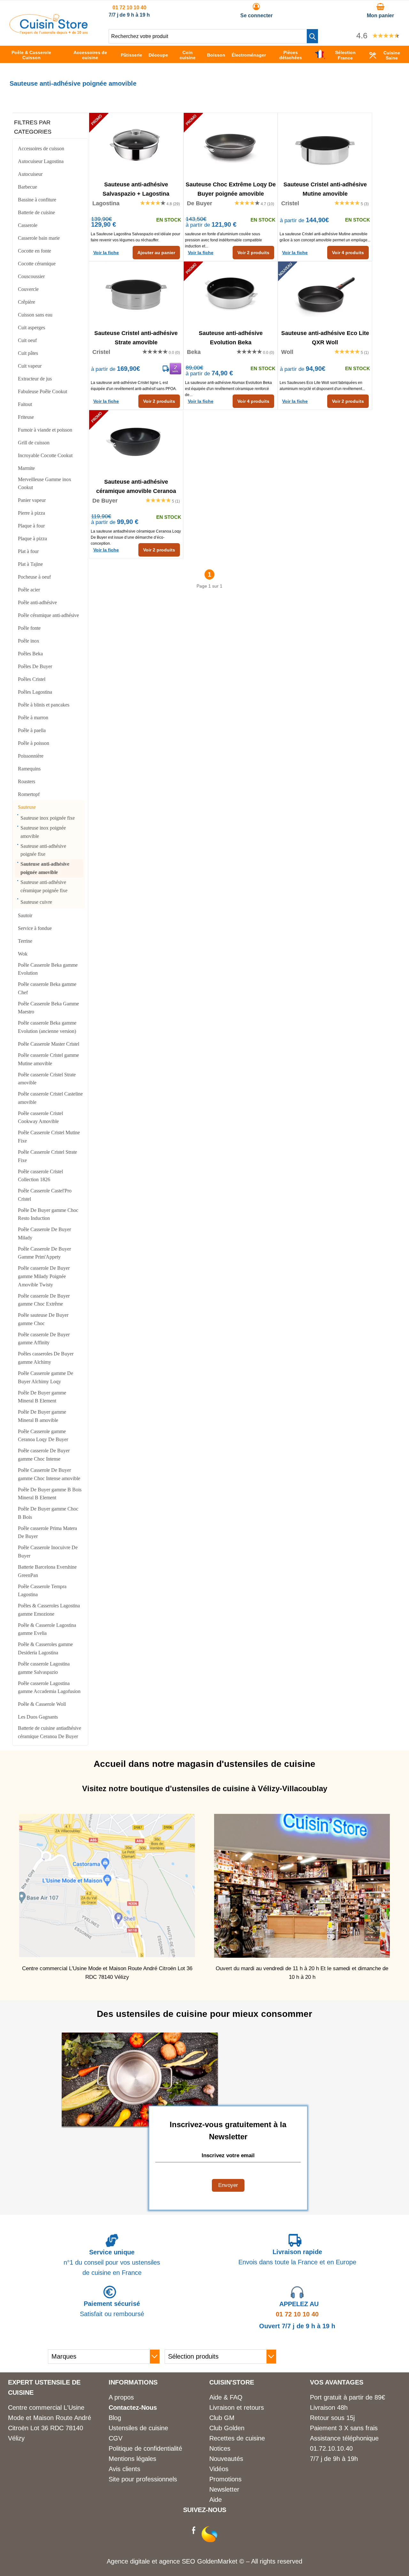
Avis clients (124, 2469)
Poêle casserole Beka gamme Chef (47, 988)
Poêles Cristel (32, 679)
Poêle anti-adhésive (37, 602)
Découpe (158, 55)
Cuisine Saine (392, 55)
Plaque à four (31, 526)
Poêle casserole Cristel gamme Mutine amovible (48, 1059)
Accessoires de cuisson (41, 148)
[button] (312, 36)
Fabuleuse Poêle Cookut (42, 391)
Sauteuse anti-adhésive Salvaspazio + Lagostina (136, 189)
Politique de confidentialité (145, 2448)
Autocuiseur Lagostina (41, 161)
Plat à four (28, 551)
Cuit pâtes (28, 353)
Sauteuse (27, 807)
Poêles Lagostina (35, 692)
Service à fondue (35, 928)
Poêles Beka (30, 654)
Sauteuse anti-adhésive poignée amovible (45, 868)
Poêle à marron (33, 718)
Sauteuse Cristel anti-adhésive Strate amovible (136, 337)
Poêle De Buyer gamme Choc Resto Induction (48, 1214)
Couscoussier (31, 276)
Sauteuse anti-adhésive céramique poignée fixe (44, 886)
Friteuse (26, 417)
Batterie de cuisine (36, 212)
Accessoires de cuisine (90, 55)
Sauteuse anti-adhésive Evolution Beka (231, 337)
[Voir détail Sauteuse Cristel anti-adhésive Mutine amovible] (325, 145)
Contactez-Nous (133, 2408)
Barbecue (27, 187)
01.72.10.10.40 (331, 2448)
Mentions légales (132, 2459)
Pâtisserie (131, 55)
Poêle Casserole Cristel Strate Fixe (47, 1156)
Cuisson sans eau (35, 315)
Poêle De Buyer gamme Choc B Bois (48, 1513)
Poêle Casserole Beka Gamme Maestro (48, 1008)
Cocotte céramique (37, 264)
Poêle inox (29, 641)
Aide (216, 2500)
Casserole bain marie (39, 238)
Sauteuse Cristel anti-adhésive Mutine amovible (325, 189)
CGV (116, 2438)
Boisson (216, 55)
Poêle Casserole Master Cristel (49, 1044)
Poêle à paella (32, 730)
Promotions (225, 2479)
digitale (140, 2561)
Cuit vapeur (30, 366)
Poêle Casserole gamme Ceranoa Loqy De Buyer (43, 1436)
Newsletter (224, 2489)
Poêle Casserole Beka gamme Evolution (48, 969)
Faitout (25, 404)
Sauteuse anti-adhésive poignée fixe (43, 850)
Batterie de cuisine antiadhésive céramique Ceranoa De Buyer (50, 1732)
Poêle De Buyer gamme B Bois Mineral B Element (50, 1494)
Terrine (25, 941)
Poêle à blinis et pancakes (44, 705)
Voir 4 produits (348, 253)
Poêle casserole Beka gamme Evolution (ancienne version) (47, 1027)
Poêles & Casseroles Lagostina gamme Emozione (49, 1610)
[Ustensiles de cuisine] (49, 32)
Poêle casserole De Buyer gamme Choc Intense (44, 1455)
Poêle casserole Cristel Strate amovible (47, 1079)
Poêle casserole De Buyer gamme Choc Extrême (44, 1300)
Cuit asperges (31, 328)
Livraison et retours (237, 2408)
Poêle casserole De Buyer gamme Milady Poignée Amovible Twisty (44, 1276)
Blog (115, 2418)
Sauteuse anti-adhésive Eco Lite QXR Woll (325, 337)
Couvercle (28, 289)
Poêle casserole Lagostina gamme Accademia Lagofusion (49, 1687)
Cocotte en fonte (35, 251)
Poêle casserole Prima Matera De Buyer (47, 1532)
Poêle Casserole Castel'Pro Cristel (45, 1195)
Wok (23, 954)
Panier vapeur (32, 500)
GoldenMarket (218, 2561)
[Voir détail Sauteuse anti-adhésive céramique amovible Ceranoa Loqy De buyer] (136, 442)
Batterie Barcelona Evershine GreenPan (47, 1571)
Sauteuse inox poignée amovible (43, 832)
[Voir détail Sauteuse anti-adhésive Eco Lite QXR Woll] (325, 293)
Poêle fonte (29, 628)
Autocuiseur (30, 174)
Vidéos (219, 2469)
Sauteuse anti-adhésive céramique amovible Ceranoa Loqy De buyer (136, 486)
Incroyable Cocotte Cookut (45, 455)
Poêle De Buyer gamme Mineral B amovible (42, 1416)
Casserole (28, 225)
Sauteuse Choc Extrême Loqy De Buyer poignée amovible (231, 189)
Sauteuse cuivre (36, 902)
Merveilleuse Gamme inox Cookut (45, 484)
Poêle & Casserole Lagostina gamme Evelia (47, 1629)
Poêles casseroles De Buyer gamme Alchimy (46, 1358)
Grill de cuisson (34, 443)
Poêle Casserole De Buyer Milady (44, 1233)
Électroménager (249, 55)
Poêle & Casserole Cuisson (31, 55)
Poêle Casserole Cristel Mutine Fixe (49, 1137)
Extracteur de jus (35, 379)
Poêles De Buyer (35, 666)
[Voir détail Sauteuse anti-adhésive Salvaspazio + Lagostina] (136, 145)
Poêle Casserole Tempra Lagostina (42, 1591)
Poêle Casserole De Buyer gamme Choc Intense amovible (49, 1474)
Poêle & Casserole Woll (42, 1704)
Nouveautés (226, 2459)
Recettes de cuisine (237, 2438)
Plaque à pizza (32, 539)
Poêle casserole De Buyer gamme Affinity (44, 1339)
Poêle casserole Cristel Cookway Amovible (40, 1117)
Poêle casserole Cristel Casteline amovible (50, 1098)
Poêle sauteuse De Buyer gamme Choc (43, 1319)
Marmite (26, 468)
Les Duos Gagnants (38, 1717)
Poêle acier (29, 590)
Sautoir (25, 915)
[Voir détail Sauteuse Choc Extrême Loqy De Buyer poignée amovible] (231, 145)
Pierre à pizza (31, 513)
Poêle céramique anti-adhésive (48, 615)
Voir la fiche (106, 253)
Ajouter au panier (156, 253)
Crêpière (27, 302)
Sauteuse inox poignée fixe (48, 818)
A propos (121, 2397)
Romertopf (29, 794)
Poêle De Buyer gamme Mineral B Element (42, 1397)
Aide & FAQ (226, 2397)
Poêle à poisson (34, 743)
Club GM (222, 2418)
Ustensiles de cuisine (138, 2428)
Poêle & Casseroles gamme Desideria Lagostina (45, 1648)
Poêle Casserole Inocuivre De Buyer (48, 1552)
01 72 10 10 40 (129, 8)
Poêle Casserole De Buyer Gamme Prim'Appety (44, 1253)
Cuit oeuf (27, 340)
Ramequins (29, 769)
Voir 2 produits (253, 253)
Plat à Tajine (30, 564)
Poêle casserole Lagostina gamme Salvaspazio (44, 1668)
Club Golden (227, 2428)
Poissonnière (31, 756)
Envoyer (228, 2185)
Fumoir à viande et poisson (45, 430)
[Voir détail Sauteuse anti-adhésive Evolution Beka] (231, 293)
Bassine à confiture (37, 200)
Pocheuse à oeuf (34, 577)
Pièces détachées (291, 55)
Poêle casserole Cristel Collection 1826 (40, 1176)
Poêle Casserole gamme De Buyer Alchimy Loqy (46, 1377)
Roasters (27, 781)
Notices (220, 2448)
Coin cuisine (188, 55)
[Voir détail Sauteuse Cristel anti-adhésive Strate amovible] (136, 293)
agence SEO (178, 2561)
